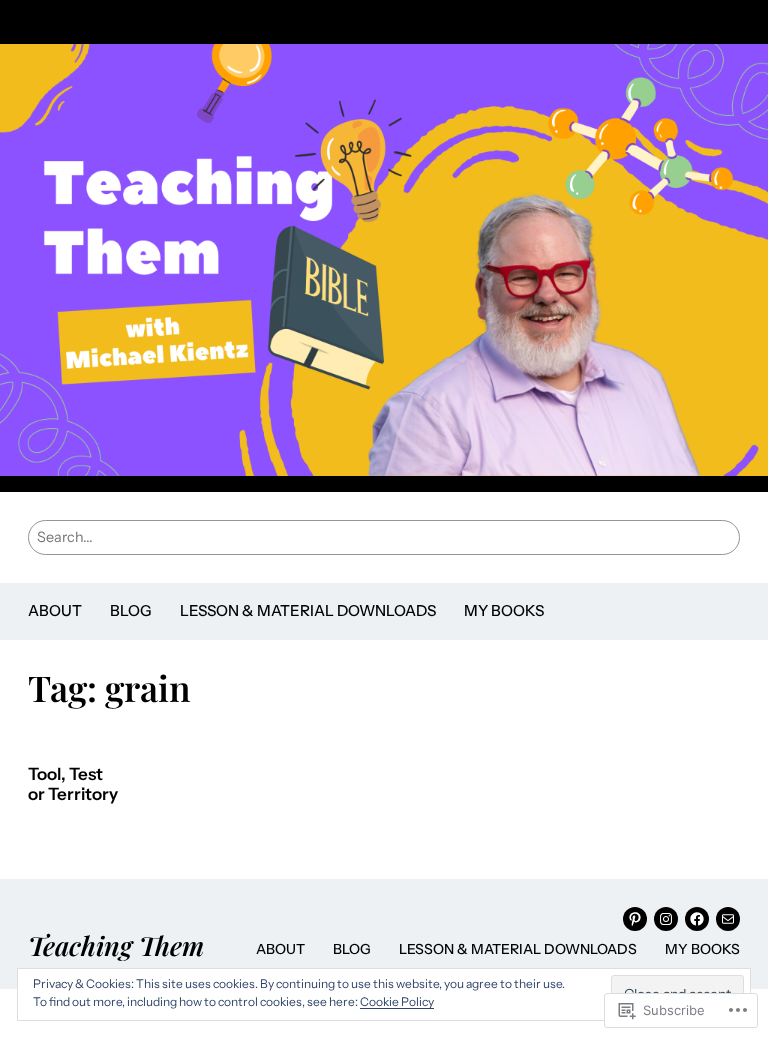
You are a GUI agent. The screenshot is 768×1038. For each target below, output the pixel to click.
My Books (504, 610)
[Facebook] (697, 919)
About (55, 610)
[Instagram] (666, 919)
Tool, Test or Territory (73, 784)
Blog (131, 610)
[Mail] (728, 919)
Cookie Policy (397, 1001)
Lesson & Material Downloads (308, 610)
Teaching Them (116, 945)
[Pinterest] (635, 919)
